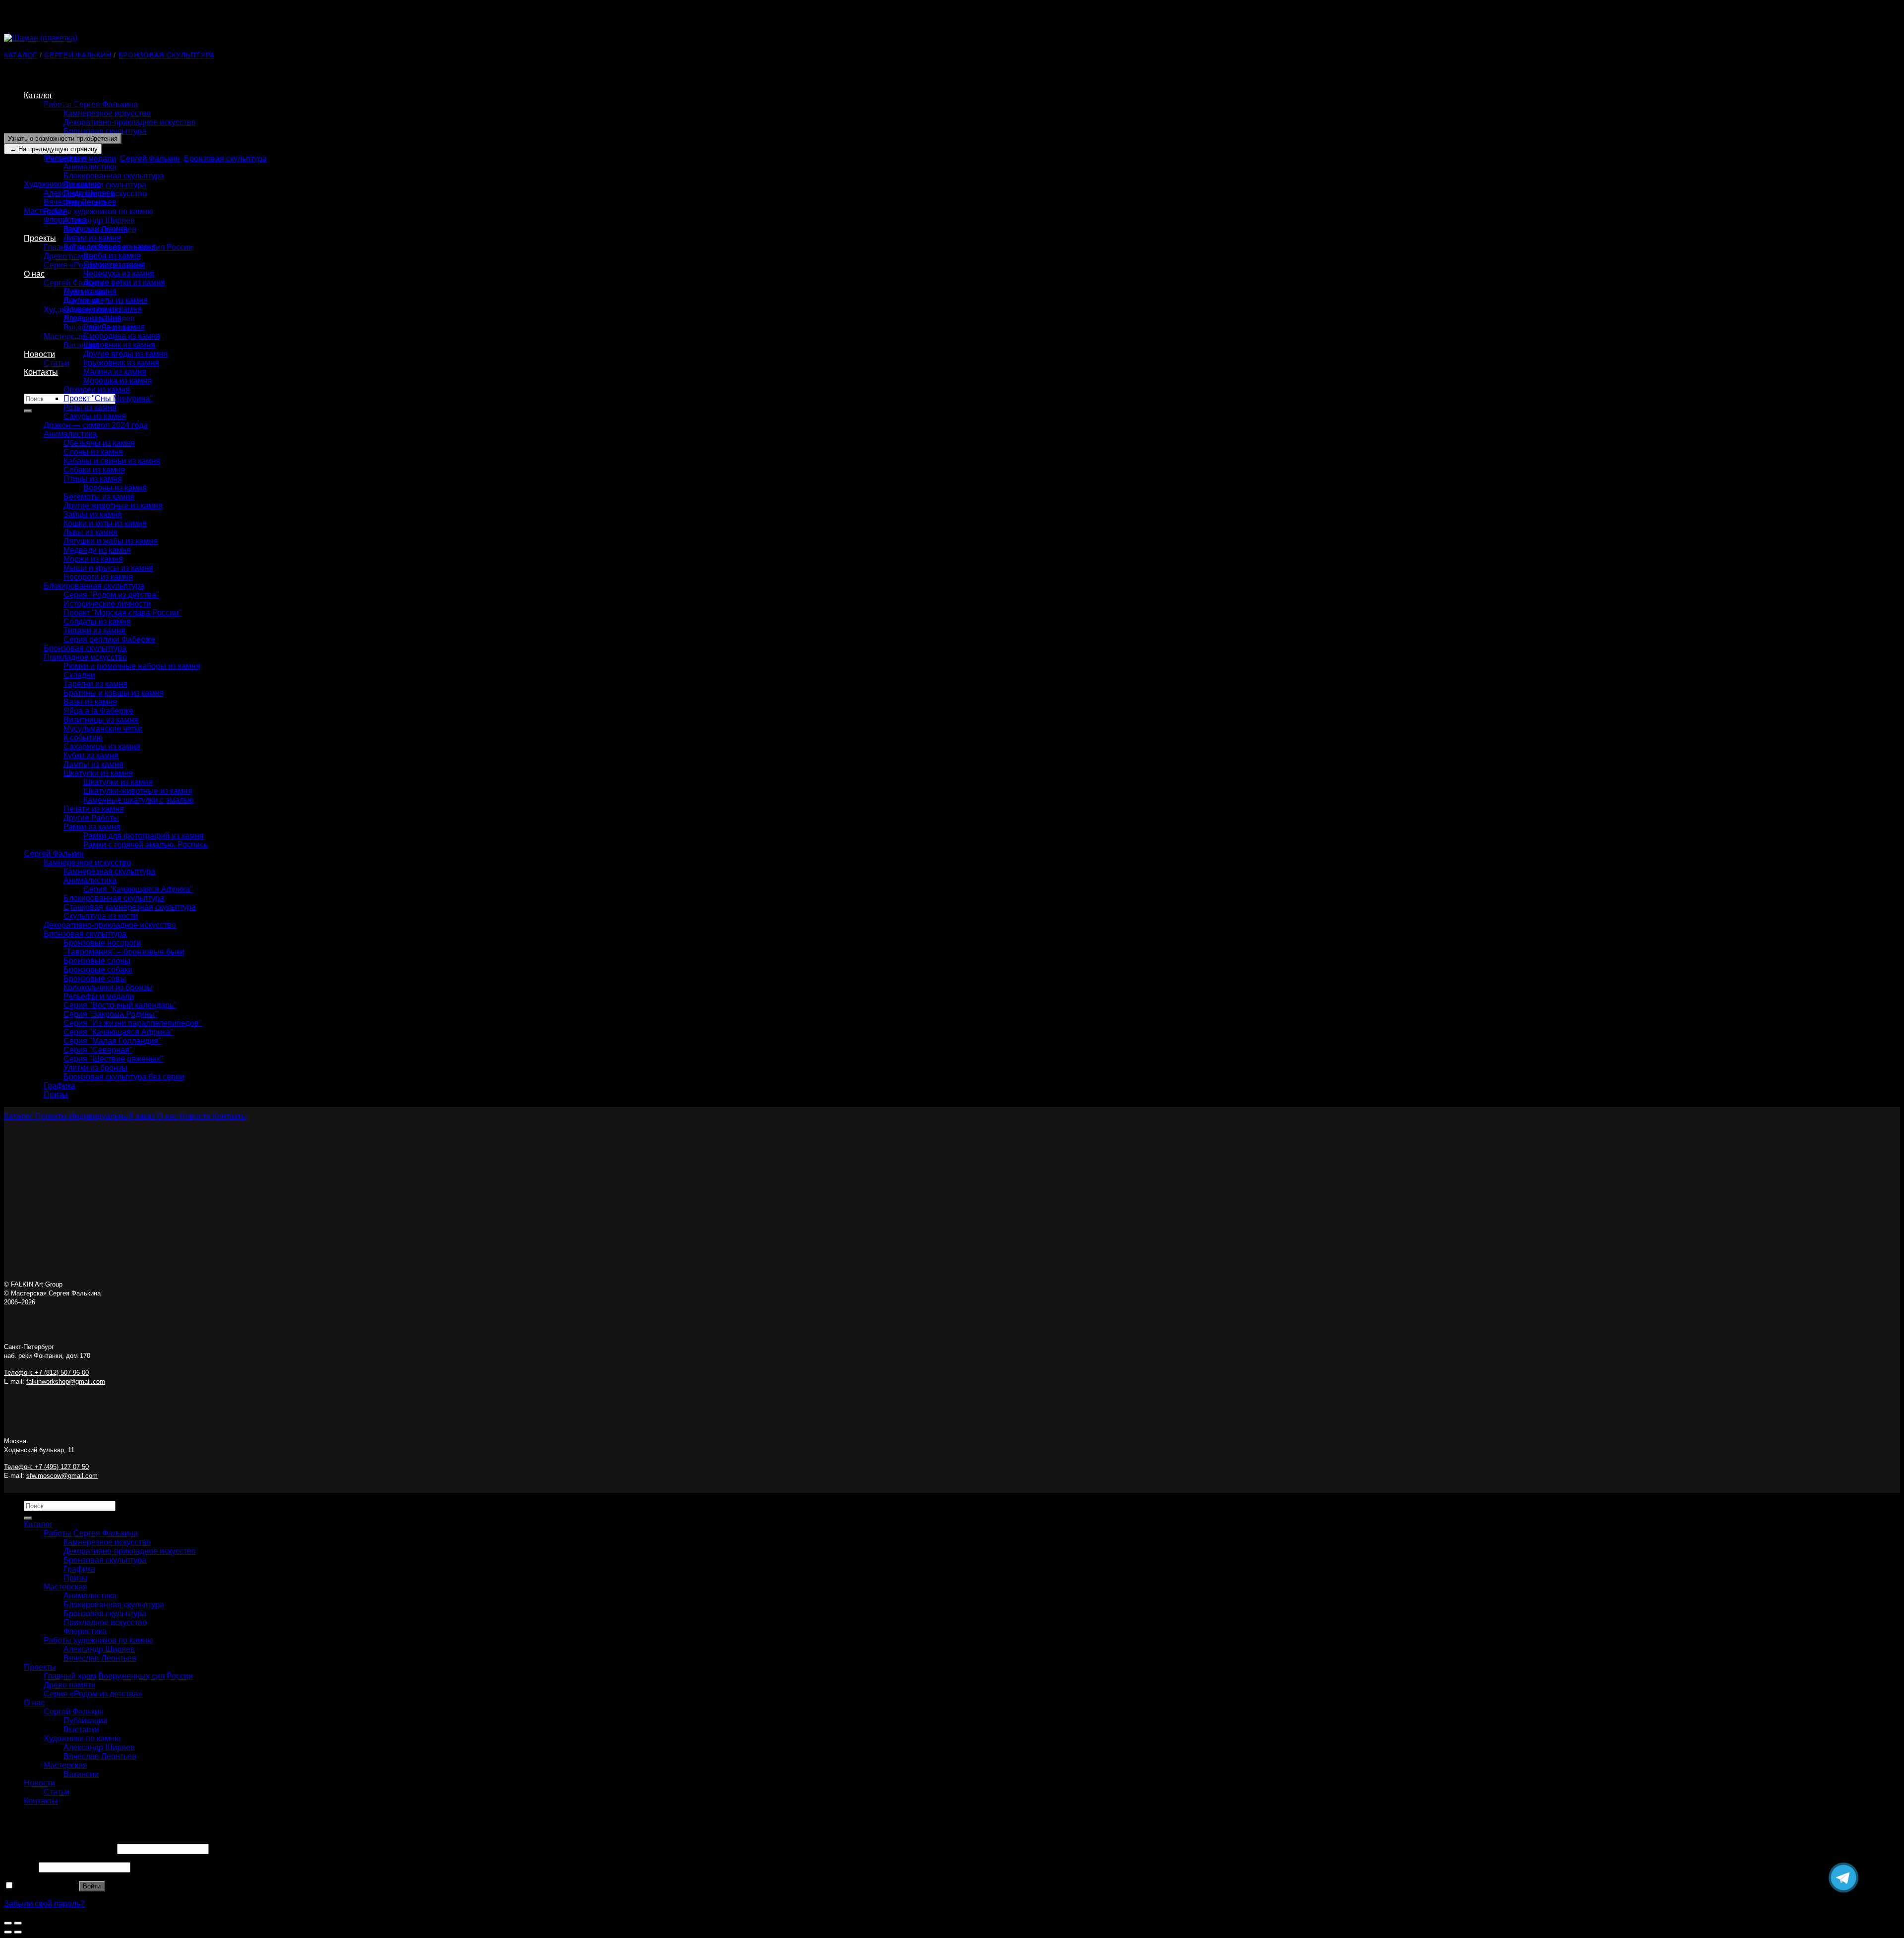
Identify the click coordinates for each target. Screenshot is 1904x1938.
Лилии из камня (92, 238)
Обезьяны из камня (99, 443)
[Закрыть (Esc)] (8, 1923)
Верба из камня (112, 256)
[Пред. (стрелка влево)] (8, 1932)
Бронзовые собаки (98, 969)
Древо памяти (70, 256)
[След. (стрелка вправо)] (18, 1932)
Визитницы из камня (101, 720)
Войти (92, 1886)
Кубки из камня (91, 755)
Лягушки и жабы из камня (111, 541)
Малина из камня (115, 372)
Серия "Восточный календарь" (120, 1005)
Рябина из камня (114, 327)
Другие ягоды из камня (125, 354)
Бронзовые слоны (97, 961)
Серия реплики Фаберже (109, 639)
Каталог (38, 95)
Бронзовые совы (95, 978)
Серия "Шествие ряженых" (113, 1059)
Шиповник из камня (119, 345)
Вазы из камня (90, 702)
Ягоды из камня (92, 318)
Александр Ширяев (99, 220)
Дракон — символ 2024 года (96, 425)
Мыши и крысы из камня (108, 568)
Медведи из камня (97, 550)
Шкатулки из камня (98, 773)
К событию (83, 737)
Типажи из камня (94, 630)
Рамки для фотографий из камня (144, 836)
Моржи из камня (93, 559)
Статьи (57, 363)
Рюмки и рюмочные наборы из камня (132, 666)
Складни (79, 675)
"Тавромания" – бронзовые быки (124, 952)
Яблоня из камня (114, 264)
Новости (39, 354)
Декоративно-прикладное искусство (130, 122)
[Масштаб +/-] (18, 1923)
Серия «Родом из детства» (93, 1694)
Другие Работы (91, 818)
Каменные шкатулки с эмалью (139, 800)
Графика (59, 1086)
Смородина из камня (122, 336)
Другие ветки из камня (124, 282)
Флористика (65, 220)
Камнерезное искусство (107, 113)
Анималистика (90, 167)
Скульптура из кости (101, 916)
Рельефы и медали (81, 158)
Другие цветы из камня (106, 300)
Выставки (81, 1730)
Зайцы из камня (93, 514)
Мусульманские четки (103, 729)
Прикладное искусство (85, 657)
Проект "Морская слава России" (122, 613)
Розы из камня (90, 407)
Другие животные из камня (113, 505)
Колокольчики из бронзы (108, 987)
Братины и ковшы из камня (114, 693)
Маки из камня (90, 291)
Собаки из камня (94, 470)
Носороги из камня (98, 577)
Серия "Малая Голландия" (112, 1041)
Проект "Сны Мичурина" (108, 398)
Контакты (41, 372)
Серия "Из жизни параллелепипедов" (133, 1023)
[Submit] (28, 411)
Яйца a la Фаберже (98, 711)
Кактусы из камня (95, 229)
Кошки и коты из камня (105, 523)
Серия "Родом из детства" (111, 595)
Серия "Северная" (98, 1050)
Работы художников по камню (98, 211)
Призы (56, 1094)
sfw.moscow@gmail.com (62, 1476)
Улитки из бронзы (95, 1068)
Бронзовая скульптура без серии (124, 1077)
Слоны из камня (93, 452)
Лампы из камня (93, 764)
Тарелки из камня (95, 684)
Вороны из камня (115, 488)
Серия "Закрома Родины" (111, 1014)
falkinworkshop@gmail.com (66, 1381)
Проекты (40, 238)
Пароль (20, 1867)
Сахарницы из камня (102, 746)
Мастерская (65, 336)
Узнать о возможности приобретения (63, 139)
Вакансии (81, 345)
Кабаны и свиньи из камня (112, 461)
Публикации (86, 1721)
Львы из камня (90, 532)
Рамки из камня (92, 827)
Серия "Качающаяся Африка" (138, 889)
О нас (34, 274)
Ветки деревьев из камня (110, 247)
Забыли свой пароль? (44, 1904)
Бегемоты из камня (99, 497)
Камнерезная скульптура (109, 871)
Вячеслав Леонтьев (80, 202)
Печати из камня (94, 809)
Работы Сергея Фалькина (91, 104)
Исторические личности (107, 604)
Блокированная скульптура (114, 176)
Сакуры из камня (95, 416)
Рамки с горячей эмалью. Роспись (146, 845)
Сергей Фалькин (74, 283)
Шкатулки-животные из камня (138, 791)
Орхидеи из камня (97, 389)
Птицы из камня (93, 479)
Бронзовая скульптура (105, 131)
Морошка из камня (118, 381)
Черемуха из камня (119, 273)
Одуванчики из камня (103, 309)
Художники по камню (62, 184)
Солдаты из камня (97, 621)
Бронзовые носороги (102, 943)
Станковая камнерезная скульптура (130, 907)
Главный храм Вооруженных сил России (118, 1676)
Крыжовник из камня (121, 363)
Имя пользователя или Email (59, 1849)
